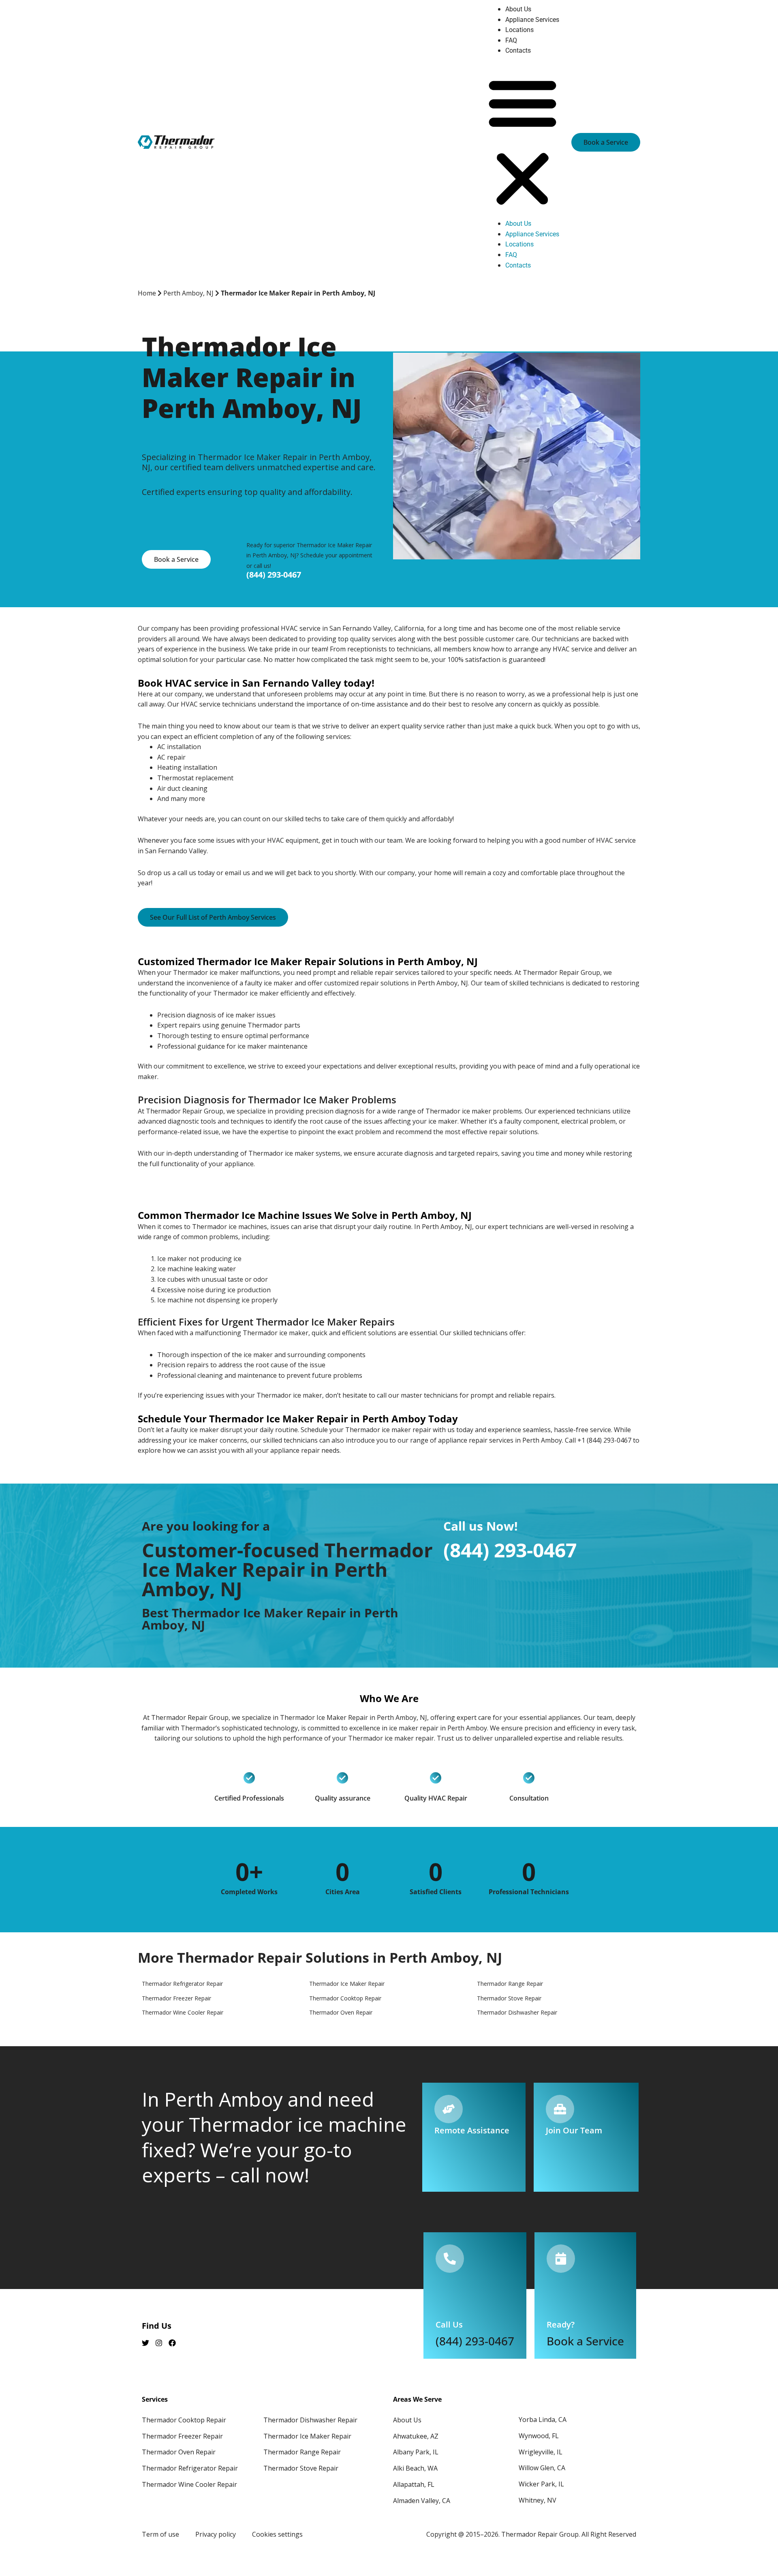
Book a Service (585, 2341)
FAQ (511, 40)
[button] (523, 142)
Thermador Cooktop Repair (184, 2420)
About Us (518, 9)
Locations (519, 30)
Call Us (449, 2324)
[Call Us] (450, 2259)
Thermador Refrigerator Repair (190, 2468)
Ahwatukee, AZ (416, 2436)
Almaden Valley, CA (422, 2501)
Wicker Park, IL (541, 2484)
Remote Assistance (472, 2130)
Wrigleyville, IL (541, 2452)
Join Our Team (574, 2130)
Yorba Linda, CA (543, 2420)
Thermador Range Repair (302, 2452)
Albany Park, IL (416, 2452)
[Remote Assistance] (449, 2109)
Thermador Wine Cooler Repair (189, 2484)
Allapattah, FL (414, 2484)
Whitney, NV (538, 2500)
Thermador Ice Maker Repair (307, 2436)
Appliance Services (532, 20)
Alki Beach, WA (415, 2468)
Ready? (561, 2324)
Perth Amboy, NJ (188, 293)
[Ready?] (561, 2259)
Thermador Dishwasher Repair (310, 2420)
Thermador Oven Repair (179, 2452)
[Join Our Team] (560, 2109)
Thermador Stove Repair (301, 2468)
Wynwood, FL (539, 2436)
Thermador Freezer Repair (182, 2436)
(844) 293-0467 (274, 575)
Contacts (518, 50)
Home (147, 293)
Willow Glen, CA (542, 2468)
